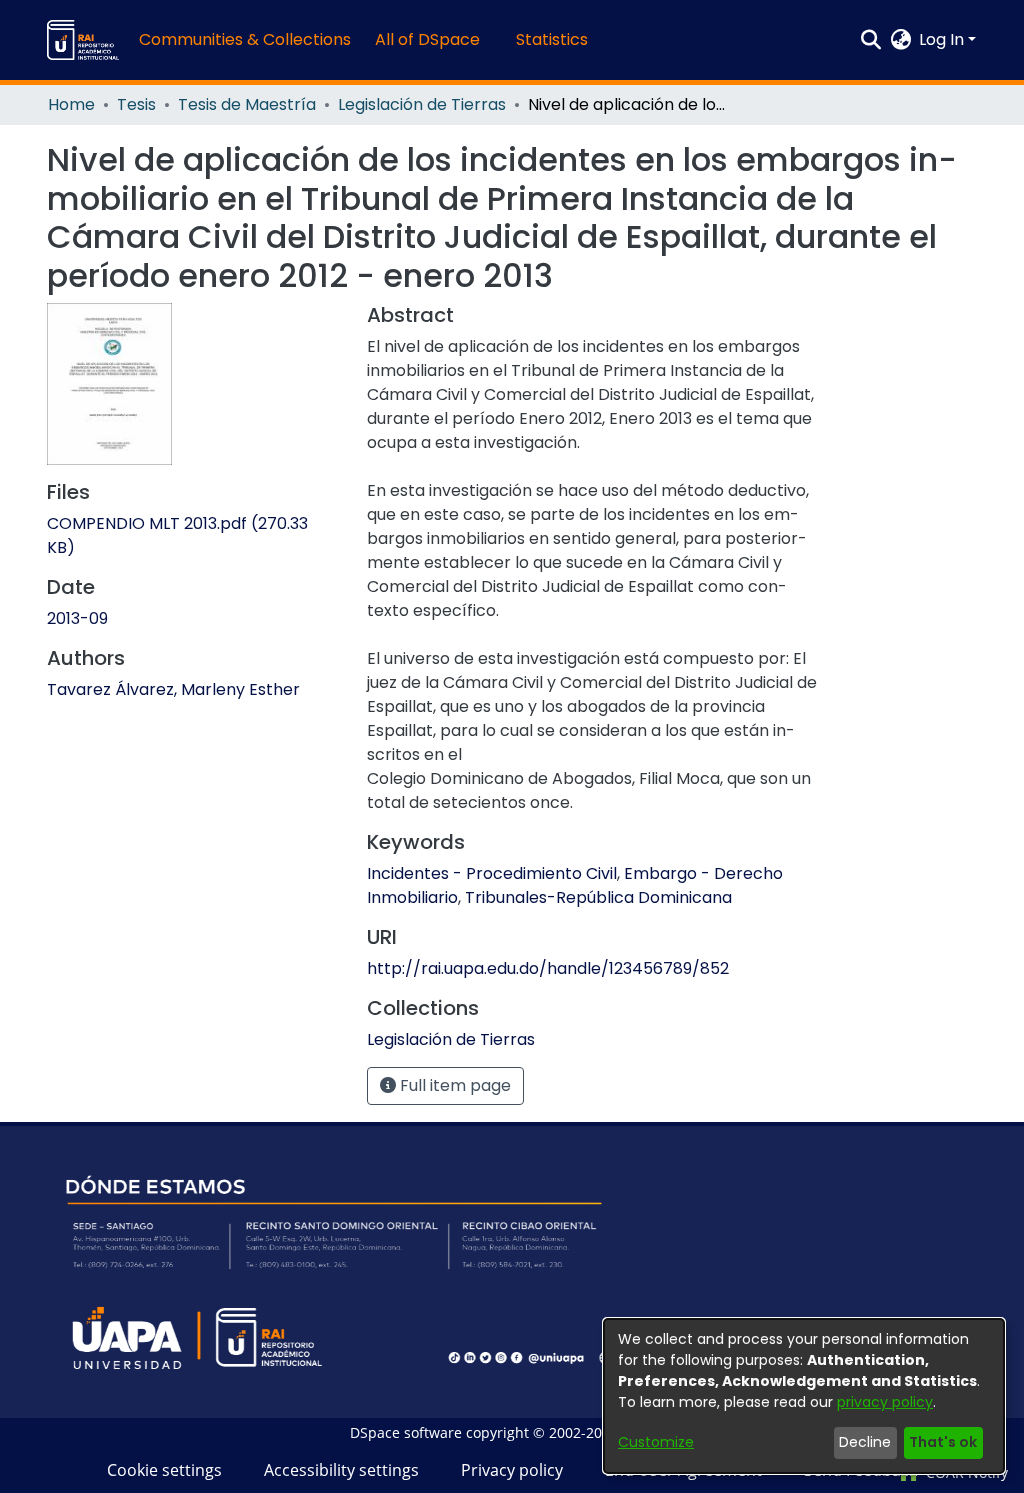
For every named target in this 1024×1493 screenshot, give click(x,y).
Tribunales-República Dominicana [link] (598, 897)
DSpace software (406, 1432)
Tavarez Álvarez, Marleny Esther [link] (173, 689)
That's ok (943, 1442)
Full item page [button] (453, 1085)
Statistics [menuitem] (552, 39)
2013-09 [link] (77, 618)
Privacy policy (512, 1470)
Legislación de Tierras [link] (422, 104)
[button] (83, 40)
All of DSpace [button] (427, 39)
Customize (656, 1442)
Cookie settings (164, 1470)
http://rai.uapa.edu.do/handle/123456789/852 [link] (548, 968)
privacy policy (885, 1402)
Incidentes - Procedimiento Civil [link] (492, 873)
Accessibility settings (341, 1470)
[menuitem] (433, 40)
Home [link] (71, 104)
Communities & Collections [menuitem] (245, 39)
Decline (865, 1442)
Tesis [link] (136, 104)
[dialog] (804, 1396)
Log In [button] (943, 39)
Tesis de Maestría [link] (247, 104)
